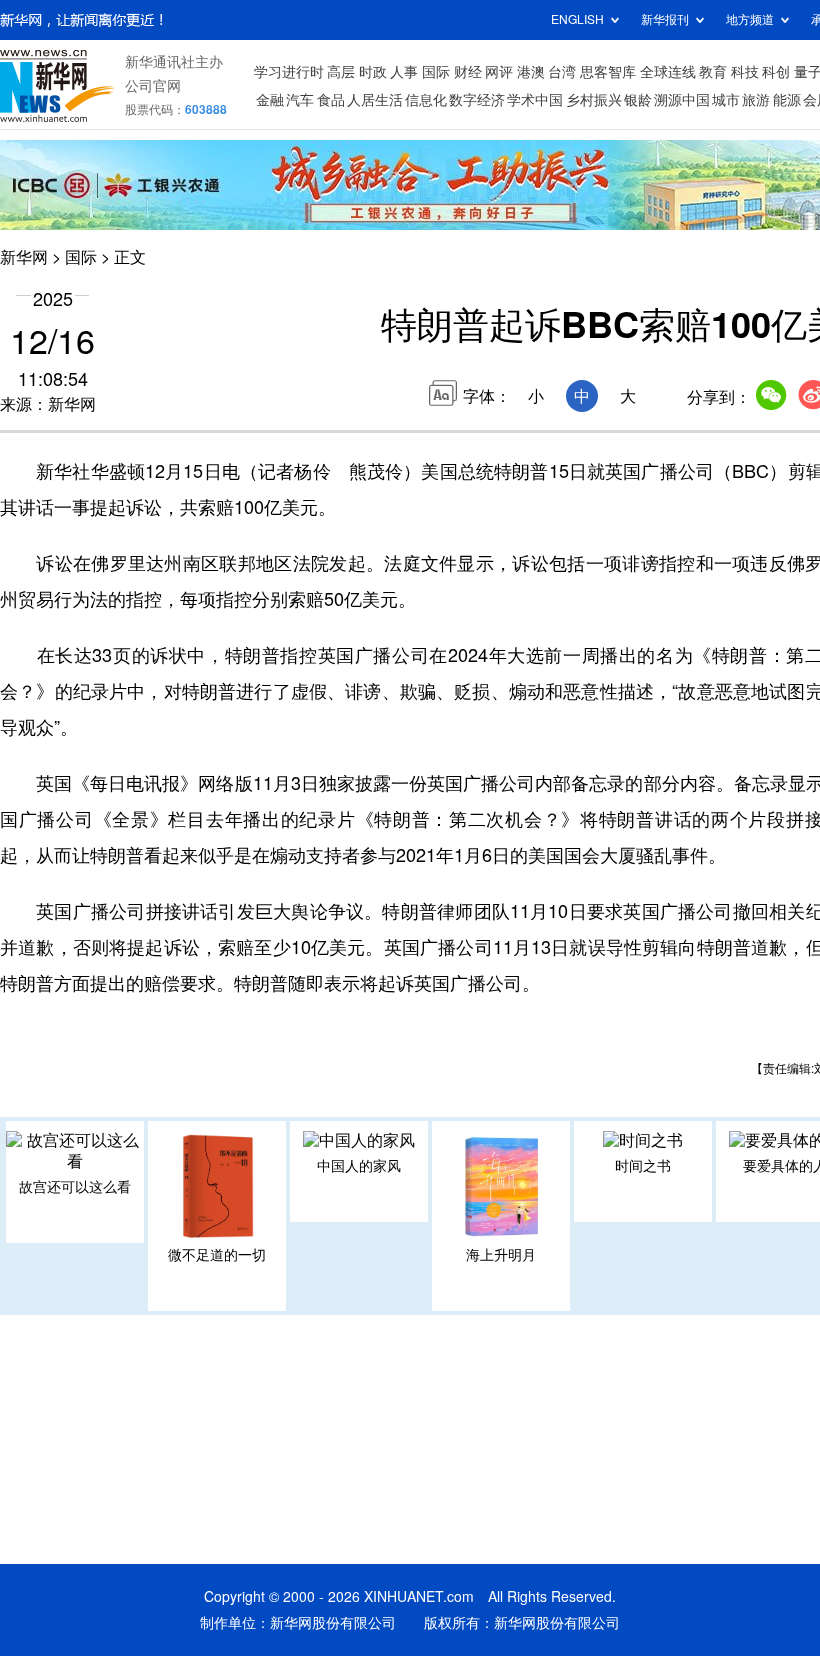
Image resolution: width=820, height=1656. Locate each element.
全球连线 (668, 72)
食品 (331, 100)
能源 (787, 100)
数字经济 (477, 100)
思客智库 (608, 72)
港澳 (531, 72)
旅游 (756, 100)
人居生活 (375, 100)
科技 (745, 72)
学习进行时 (289, 72)
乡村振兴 (594, 100)
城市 (726, 100)
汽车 (300, 100)
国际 (436, 72)
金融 (270, 100)
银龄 (638, 100)
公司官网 (153, 86)
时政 (373, 72)
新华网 (24, 257)
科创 (776, 72)
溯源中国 (682, 100)
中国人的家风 (359, 1166)
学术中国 (535, 100)
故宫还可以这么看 (75, 1187)
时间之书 (643, 1166)
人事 (404, 72)
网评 (499, 72)
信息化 (426, 100)
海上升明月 (501, 1255)
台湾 (562, 72)
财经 (468, 72)
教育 (713, 72)
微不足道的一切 (217, 1255)
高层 (341, 72)
